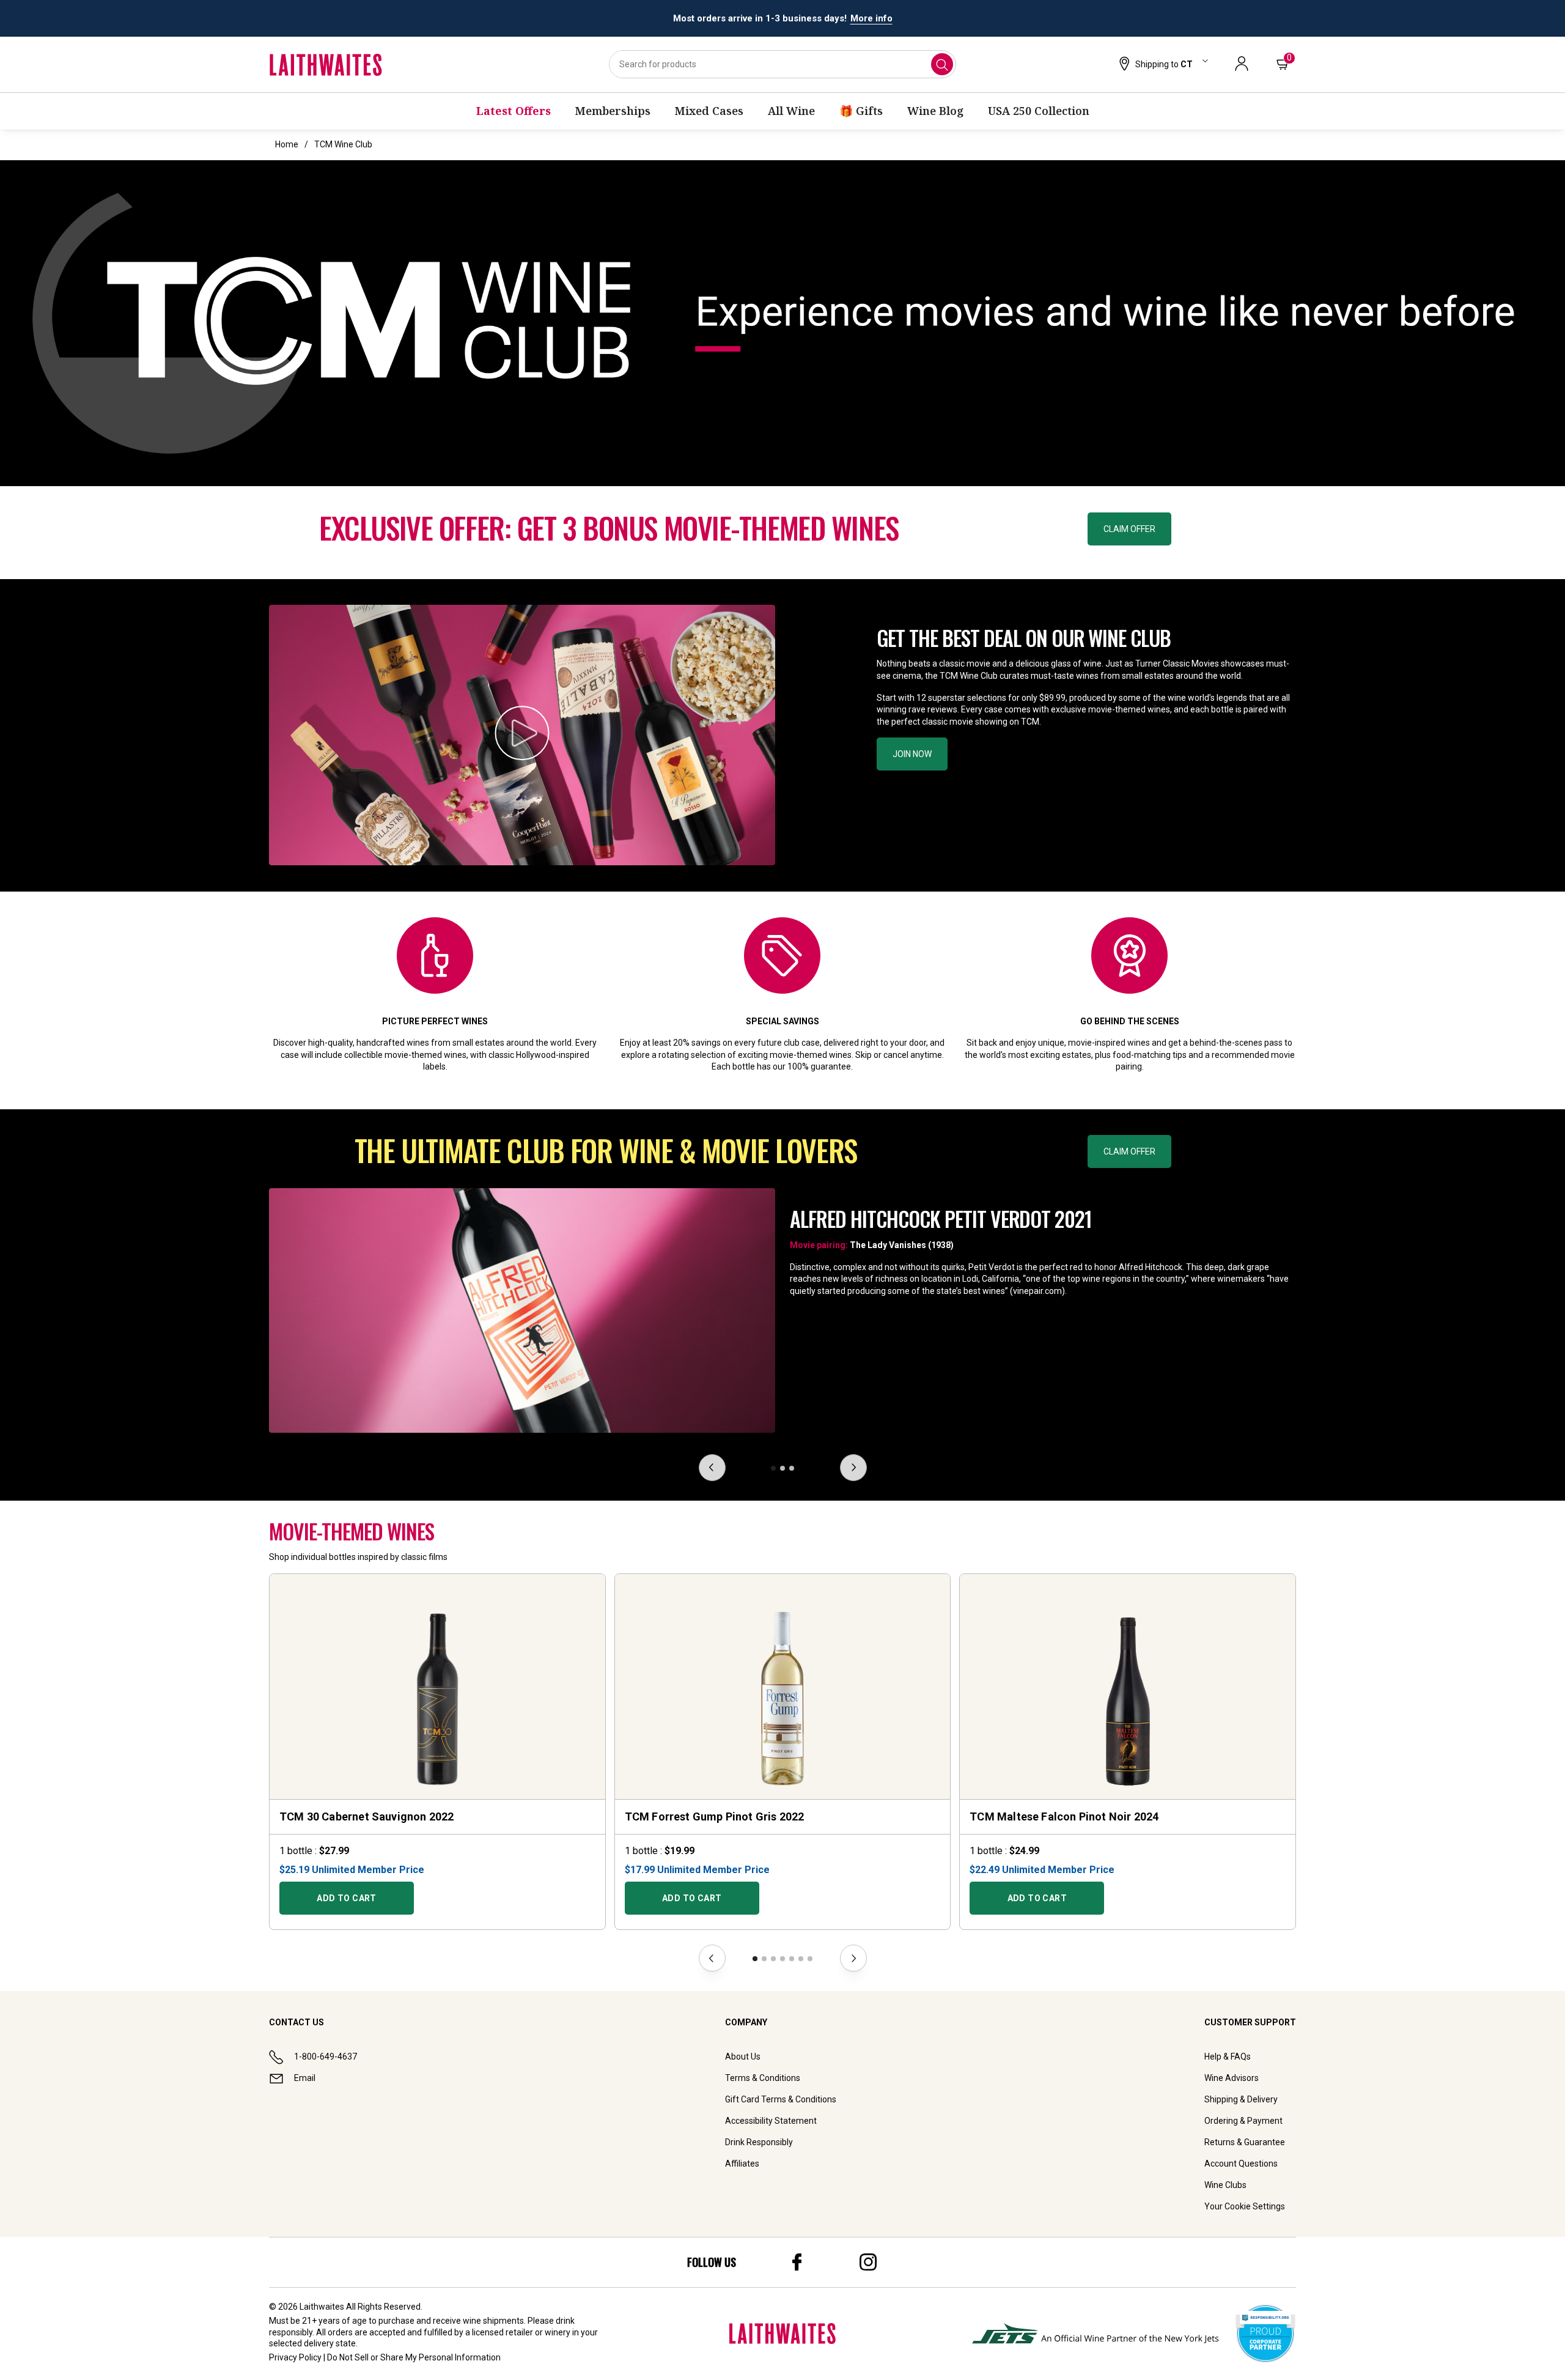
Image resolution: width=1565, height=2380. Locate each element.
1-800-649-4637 (326, 2057)
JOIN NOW (912, 754)
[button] (1162, 65)
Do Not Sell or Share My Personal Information (414, 2357)
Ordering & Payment (1243, 2121)
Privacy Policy (295, 2357)
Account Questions (1241, 2164)
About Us (743, 2057)
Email (305, 2078)
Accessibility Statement (771, 2121)
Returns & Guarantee (1245, 2142)
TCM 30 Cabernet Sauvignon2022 (366, 1816)
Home (287, 144)
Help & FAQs (1228, 2057)
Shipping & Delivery (1241, 2099)
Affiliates (742, 2164)
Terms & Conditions (763, 2078)
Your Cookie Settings (1245, 2206)
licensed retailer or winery (521, 2332)
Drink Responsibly (759, 2142)
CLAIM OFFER (1129, 529)
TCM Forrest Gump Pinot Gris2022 (715, 1816)
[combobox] (782, 64)
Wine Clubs (1225, 2185)
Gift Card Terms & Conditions (781, 2099)
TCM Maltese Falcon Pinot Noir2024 (1064, 1816)
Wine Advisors (1232, 2078)
